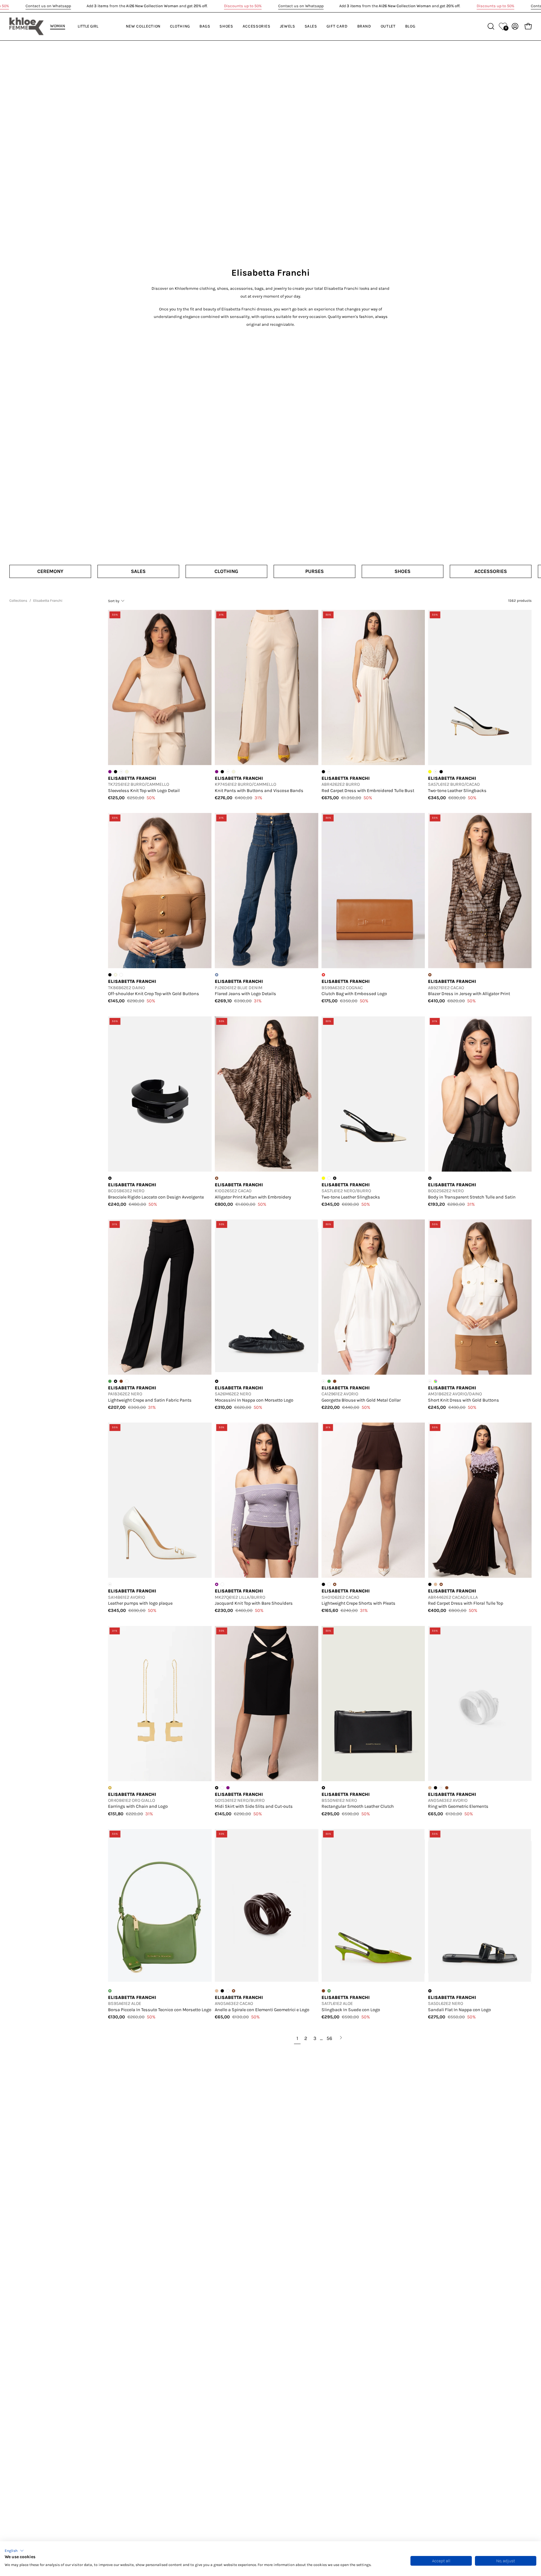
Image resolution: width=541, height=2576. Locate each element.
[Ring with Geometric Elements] (480, 1704)
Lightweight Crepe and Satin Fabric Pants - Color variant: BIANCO (127, 1381)
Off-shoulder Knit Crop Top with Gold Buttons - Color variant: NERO (110, 975)
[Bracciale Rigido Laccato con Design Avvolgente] (160, 1094)
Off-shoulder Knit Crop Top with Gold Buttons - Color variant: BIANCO (121, 975)
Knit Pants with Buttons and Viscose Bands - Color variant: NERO (222, 772)
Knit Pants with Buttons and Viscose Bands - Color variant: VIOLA (217, 772)
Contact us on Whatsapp (48, 6)
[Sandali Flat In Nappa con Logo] (480, 1907)
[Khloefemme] (27, 26)
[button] (14, 2551)
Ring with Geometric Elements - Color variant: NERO (435, 1788)
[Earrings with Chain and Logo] (160, 1704)
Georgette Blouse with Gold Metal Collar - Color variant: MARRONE (335, 1381)
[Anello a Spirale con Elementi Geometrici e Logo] (267, 1907)
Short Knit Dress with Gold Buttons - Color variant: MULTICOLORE (435, 1381)
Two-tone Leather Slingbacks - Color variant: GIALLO (430, 772)
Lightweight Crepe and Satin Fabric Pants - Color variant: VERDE (110, 1381)
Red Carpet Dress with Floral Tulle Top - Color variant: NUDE (435, 1584)
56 (329, 2038)
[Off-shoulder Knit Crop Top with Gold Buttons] (160, 891)
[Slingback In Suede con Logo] (373, 1907)
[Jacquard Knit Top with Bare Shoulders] (267, 1500)
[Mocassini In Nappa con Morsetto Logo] (267, 1297)
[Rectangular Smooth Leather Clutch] (373, 1704)
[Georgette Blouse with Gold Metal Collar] (373, 1297)
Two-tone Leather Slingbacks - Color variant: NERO (441, 772)
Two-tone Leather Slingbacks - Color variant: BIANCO (329, 1178)
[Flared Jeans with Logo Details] (267, 891)
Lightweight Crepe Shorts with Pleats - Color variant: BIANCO (329, 1584)
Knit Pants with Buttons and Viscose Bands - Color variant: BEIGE (234, 772)
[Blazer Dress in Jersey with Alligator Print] (480, 891)
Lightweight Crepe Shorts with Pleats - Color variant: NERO (323, 1584)
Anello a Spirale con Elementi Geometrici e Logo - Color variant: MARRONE (447, 1788)
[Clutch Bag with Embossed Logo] (373, 891)
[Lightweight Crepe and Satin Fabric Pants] (160, 1297)
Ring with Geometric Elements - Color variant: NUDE (430, 1788)
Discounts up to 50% (243, 6)
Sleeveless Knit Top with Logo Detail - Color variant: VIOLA (110, 772)
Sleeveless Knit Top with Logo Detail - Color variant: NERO (116, 772)
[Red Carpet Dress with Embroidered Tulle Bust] (373, 687)
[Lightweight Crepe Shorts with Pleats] (373, 1500)
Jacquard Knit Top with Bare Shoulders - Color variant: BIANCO (222, 1584)
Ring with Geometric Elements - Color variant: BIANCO (228, 1991)
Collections (18, 601)
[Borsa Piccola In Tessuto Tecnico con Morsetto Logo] (160, 1907)
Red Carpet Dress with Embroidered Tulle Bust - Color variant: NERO (323, 772)
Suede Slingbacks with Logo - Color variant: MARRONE (323, 1991)
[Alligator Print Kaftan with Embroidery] (267, 1094)
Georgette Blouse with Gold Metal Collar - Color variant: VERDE (329, 1381)
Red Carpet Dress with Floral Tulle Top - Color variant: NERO (430, 1584)
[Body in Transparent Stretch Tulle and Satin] (480, 1094)
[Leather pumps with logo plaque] (160, 1500)
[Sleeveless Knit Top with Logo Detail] (160, 687)
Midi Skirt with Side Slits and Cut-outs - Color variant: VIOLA (228, 1788)
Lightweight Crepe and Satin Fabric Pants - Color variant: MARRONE (121, 1381)
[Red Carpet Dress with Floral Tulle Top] (480, 1500)
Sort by (114, 601)
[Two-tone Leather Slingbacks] (480, 687)
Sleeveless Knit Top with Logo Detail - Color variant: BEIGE (127, 772)
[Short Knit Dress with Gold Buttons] (480, 1297)
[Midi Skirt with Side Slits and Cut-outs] (267, 1704)
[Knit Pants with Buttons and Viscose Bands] (267, 687)
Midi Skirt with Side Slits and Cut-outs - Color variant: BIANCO (222, 1788)
